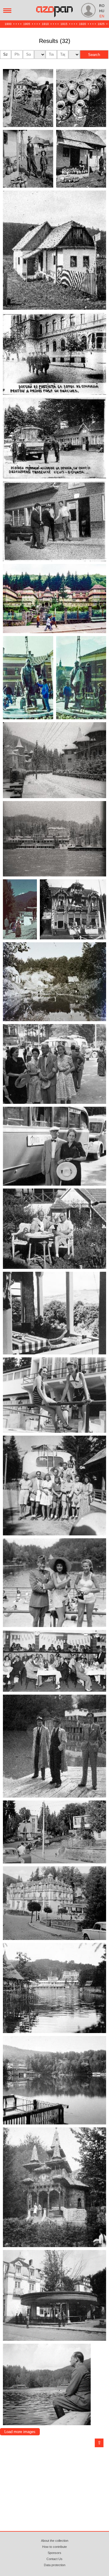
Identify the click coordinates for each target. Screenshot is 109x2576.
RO (102, 6)
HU (102, 11)
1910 (45, 24)
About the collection (55, 2541)
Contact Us (54, 2559)
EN (102, 16)
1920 (83, 24)
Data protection (55, 2565)
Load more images (20, 2432)
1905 (27, 24)
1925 (101, 24)
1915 (64, 24)
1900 (8, 24)
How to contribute (54, 2547)
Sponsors (54, 2553)
